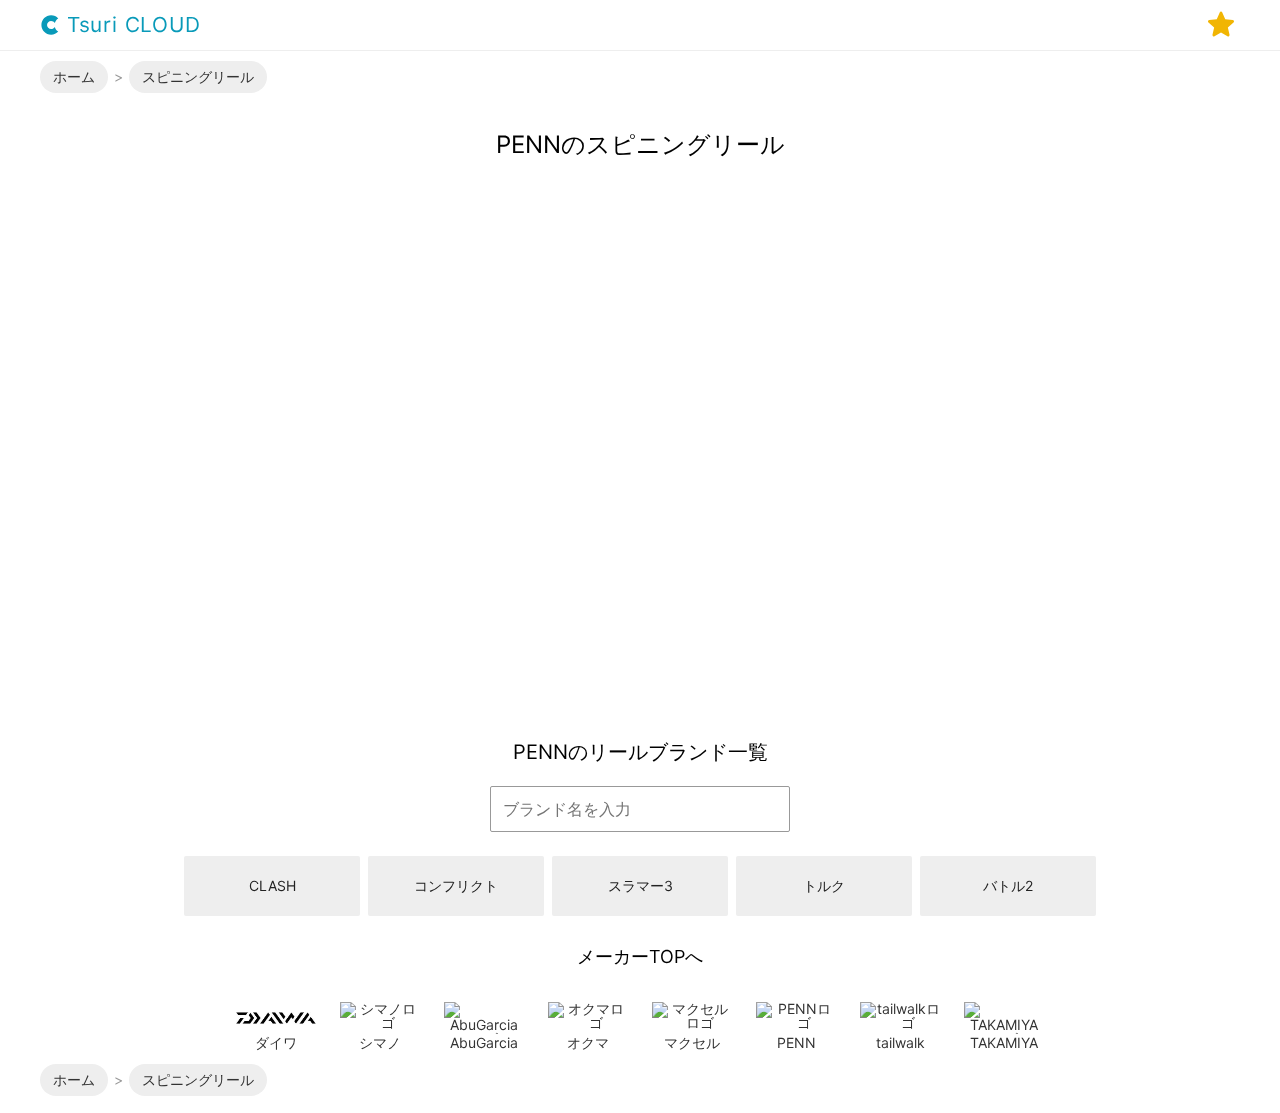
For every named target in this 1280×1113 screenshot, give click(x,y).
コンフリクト (456, 885)
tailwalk (900, 1042)
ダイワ (276, 1042)
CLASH (272, 885)
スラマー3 (640, 885)
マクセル (692, 1042)
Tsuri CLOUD (130, 25)
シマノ (380, 1042)
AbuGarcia (484, 1042)
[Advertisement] (640, 570)
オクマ (588, 1042)
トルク (824, 885)
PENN (796, 1042)
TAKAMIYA (1004, 1042)
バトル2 (1008, 885)
